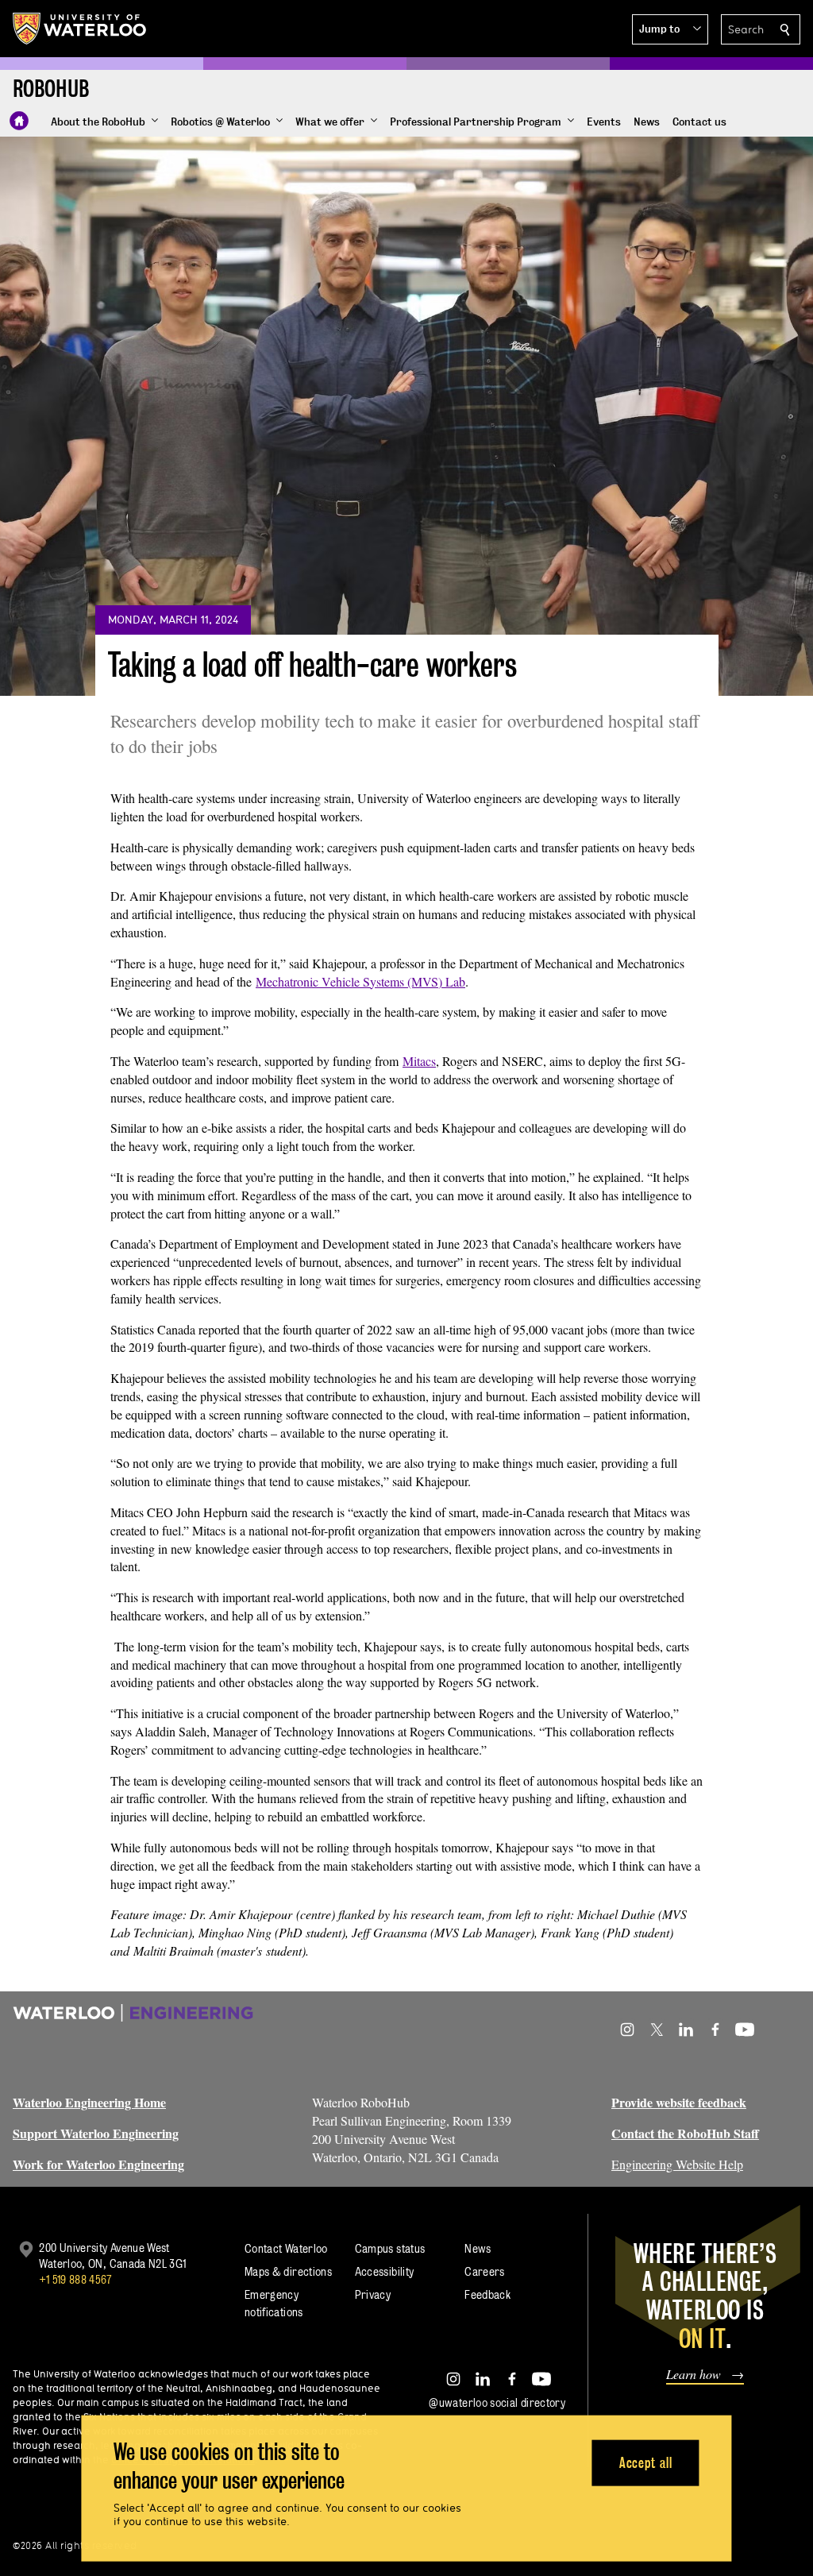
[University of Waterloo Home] (80, 29)
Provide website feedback (679, 2102)
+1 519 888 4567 (75, 2279)
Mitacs (419, 1061)
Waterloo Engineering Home (89, 2102)
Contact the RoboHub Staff (685, 2133)
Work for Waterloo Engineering (98, 2164)
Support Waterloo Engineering (96, 2133)
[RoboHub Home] (19, 121)
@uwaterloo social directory (497, 2402)
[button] (670, 29)
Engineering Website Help (677, 2164)
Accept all (646, 2462)
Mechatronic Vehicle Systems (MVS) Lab (360, 981)
